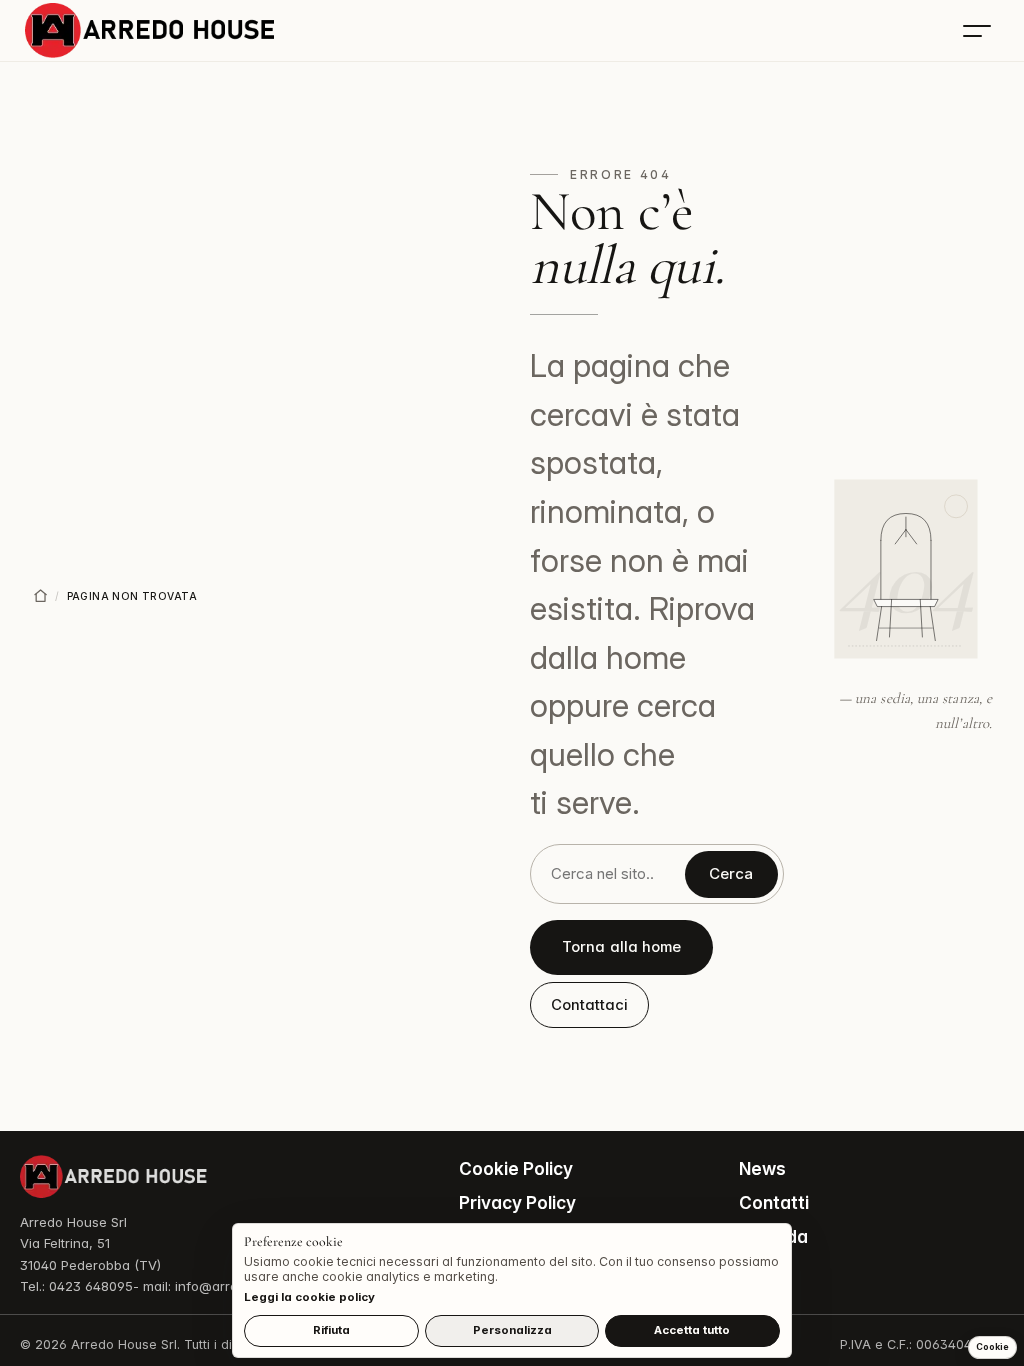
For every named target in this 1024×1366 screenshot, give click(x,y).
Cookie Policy (516, 1168)
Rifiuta (331, 1330)
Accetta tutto (692, 1330)
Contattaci (590, 1005)
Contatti (774, 1202)
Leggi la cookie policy (309, 1297)
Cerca (731, 873)
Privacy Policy (517, 1202)
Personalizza (512, 1330)
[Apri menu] (977, 31)
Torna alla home (621, 947)
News (762, 1168)
